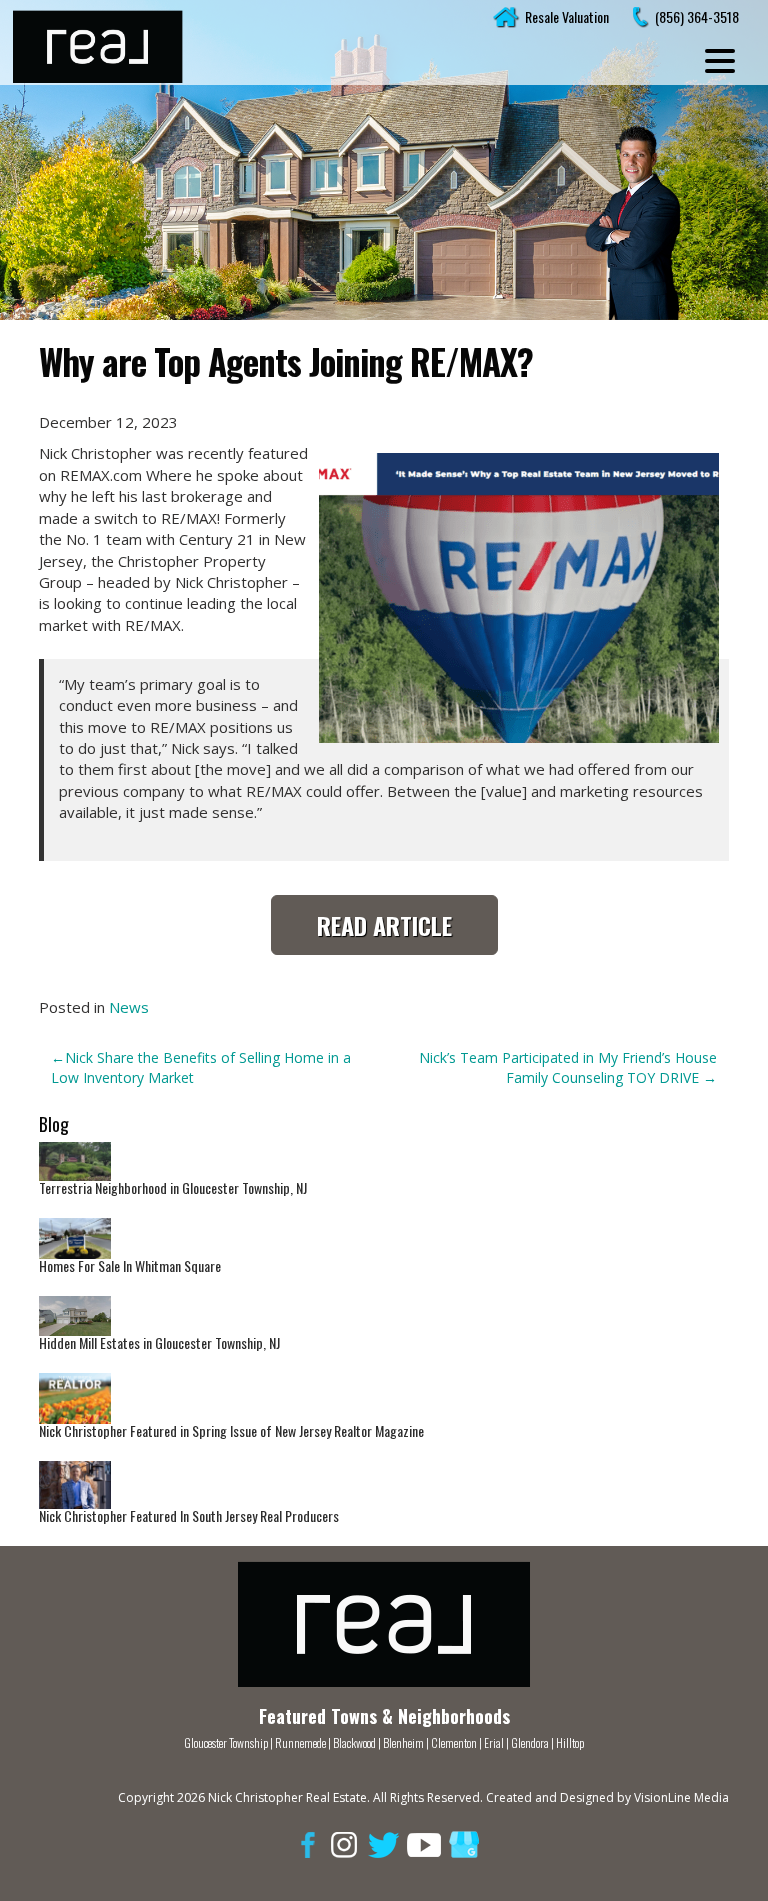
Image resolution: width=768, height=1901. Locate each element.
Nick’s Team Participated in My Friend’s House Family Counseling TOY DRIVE (568, 1067)
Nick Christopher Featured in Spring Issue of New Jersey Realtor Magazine (231, 1430)
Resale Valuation (567, 16)
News (129, 1007)
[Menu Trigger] (720, 60)
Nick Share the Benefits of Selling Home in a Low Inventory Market (201, 1067)
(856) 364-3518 (697, 16)
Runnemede (301, 1742)
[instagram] (344, 1843)
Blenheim (403, 1742)
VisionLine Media (681, 1797)
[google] (464, 1843)
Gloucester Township (226, 1742)
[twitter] (384, 1843)
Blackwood (354, 1742)
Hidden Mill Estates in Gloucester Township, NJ (159, 1342)
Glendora (530, 1742)
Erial (494, 1742)
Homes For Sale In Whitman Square (130, 1265)
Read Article (384, 925)
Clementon (454, 1742)
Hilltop (570, 1742)
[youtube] (424, 1843)
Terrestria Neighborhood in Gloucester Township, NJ (173, 1187)
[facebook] (304, 1843)
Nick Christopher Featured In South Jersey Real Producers (189, 1515)
